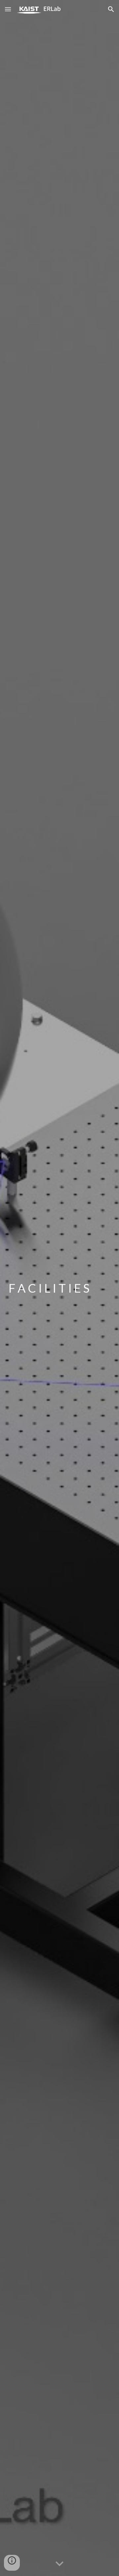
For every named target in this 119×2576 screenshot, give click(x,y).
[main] (59, 1288)
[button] (8, 9)
